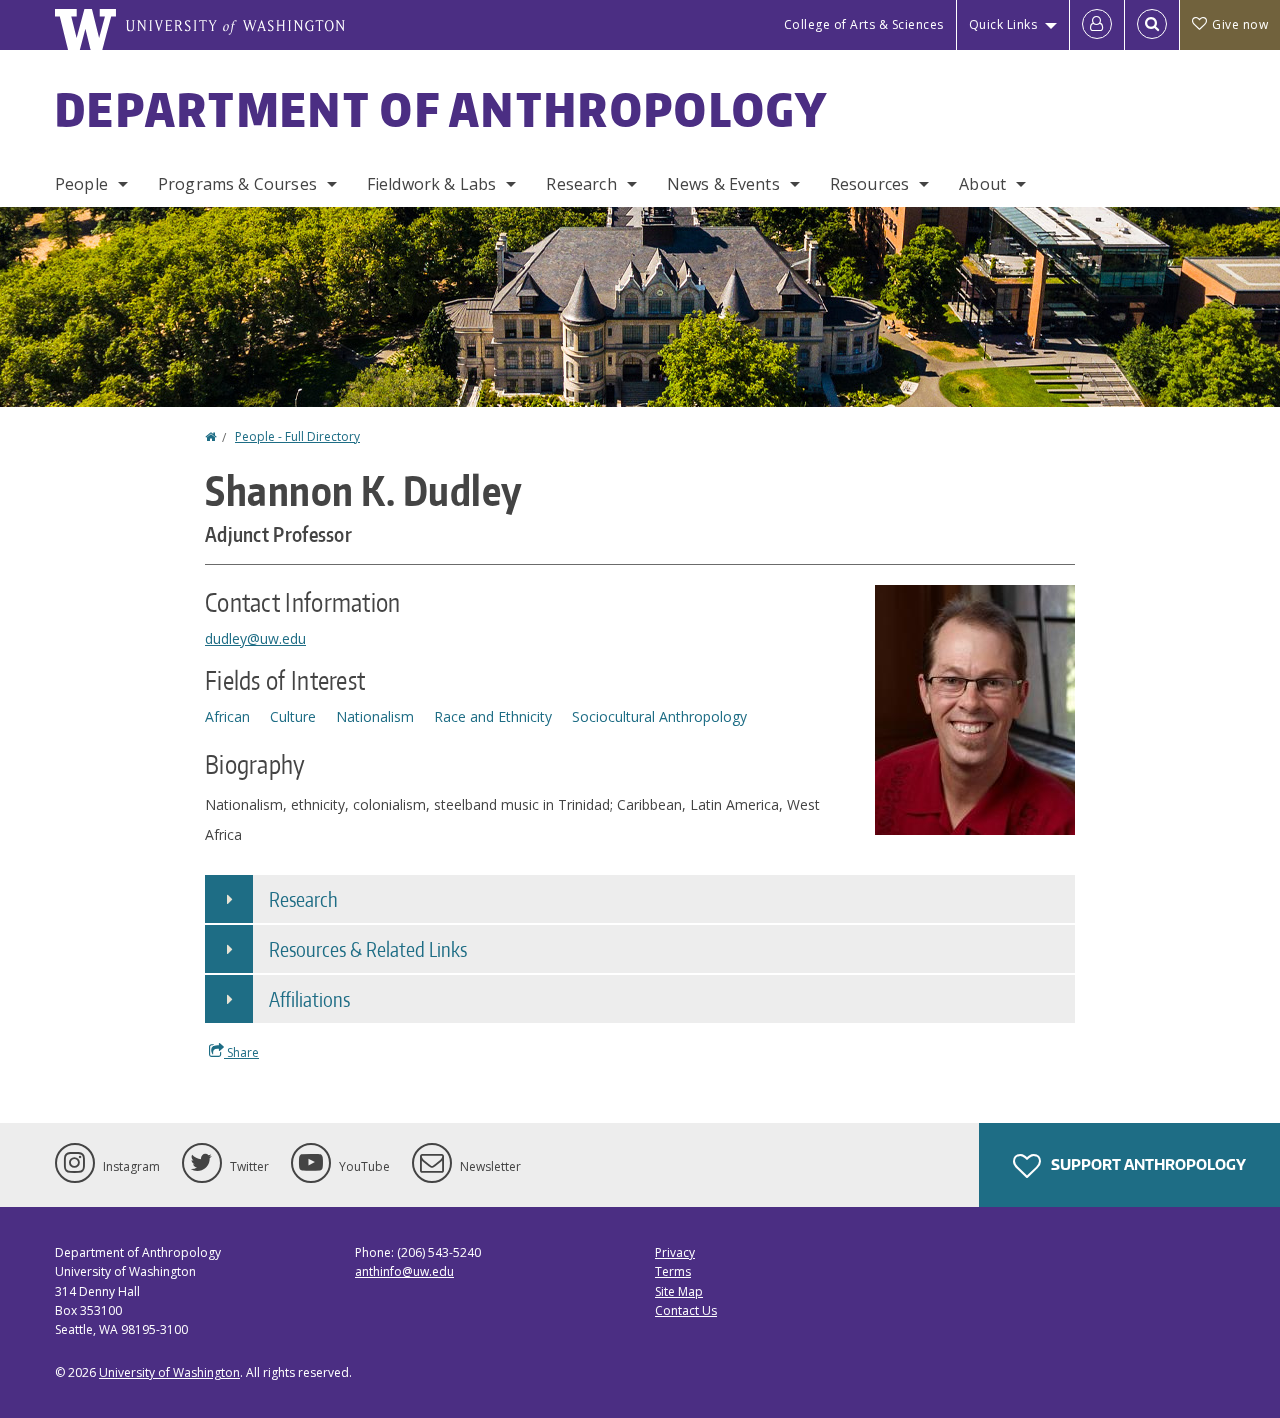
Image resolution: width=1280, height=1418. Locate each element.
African (227, 716)
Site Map (679, 1291)
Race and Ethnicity (493, 716)
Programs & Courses (237, 184)
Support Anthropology (1147, 1164)
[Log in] (1097, 25)
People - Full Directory (297, 436)
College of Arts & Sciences (864, 24)
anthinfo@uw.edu (404, 1271)
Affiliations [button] (309, 999)
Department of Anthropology (442, 109)
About (982, 184)
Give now (1240, 24)
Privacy (675, 1252)
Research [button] (303, 899)
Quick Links (1003, 24)
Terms (673, 1271)
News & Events (723, 184)
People (81, 184)
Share (241, 1052)
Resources (869, 184)
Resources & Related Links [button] (368, 949)
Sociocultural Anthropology (659, 716)
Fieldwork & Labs (432, 184)
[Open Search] (1152, 25)
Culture (293, 716)
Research (581, 184)
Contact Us (686, 1310)
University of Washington (169, 1372)
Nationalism (375, 716)
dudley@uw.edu (255, 638)
